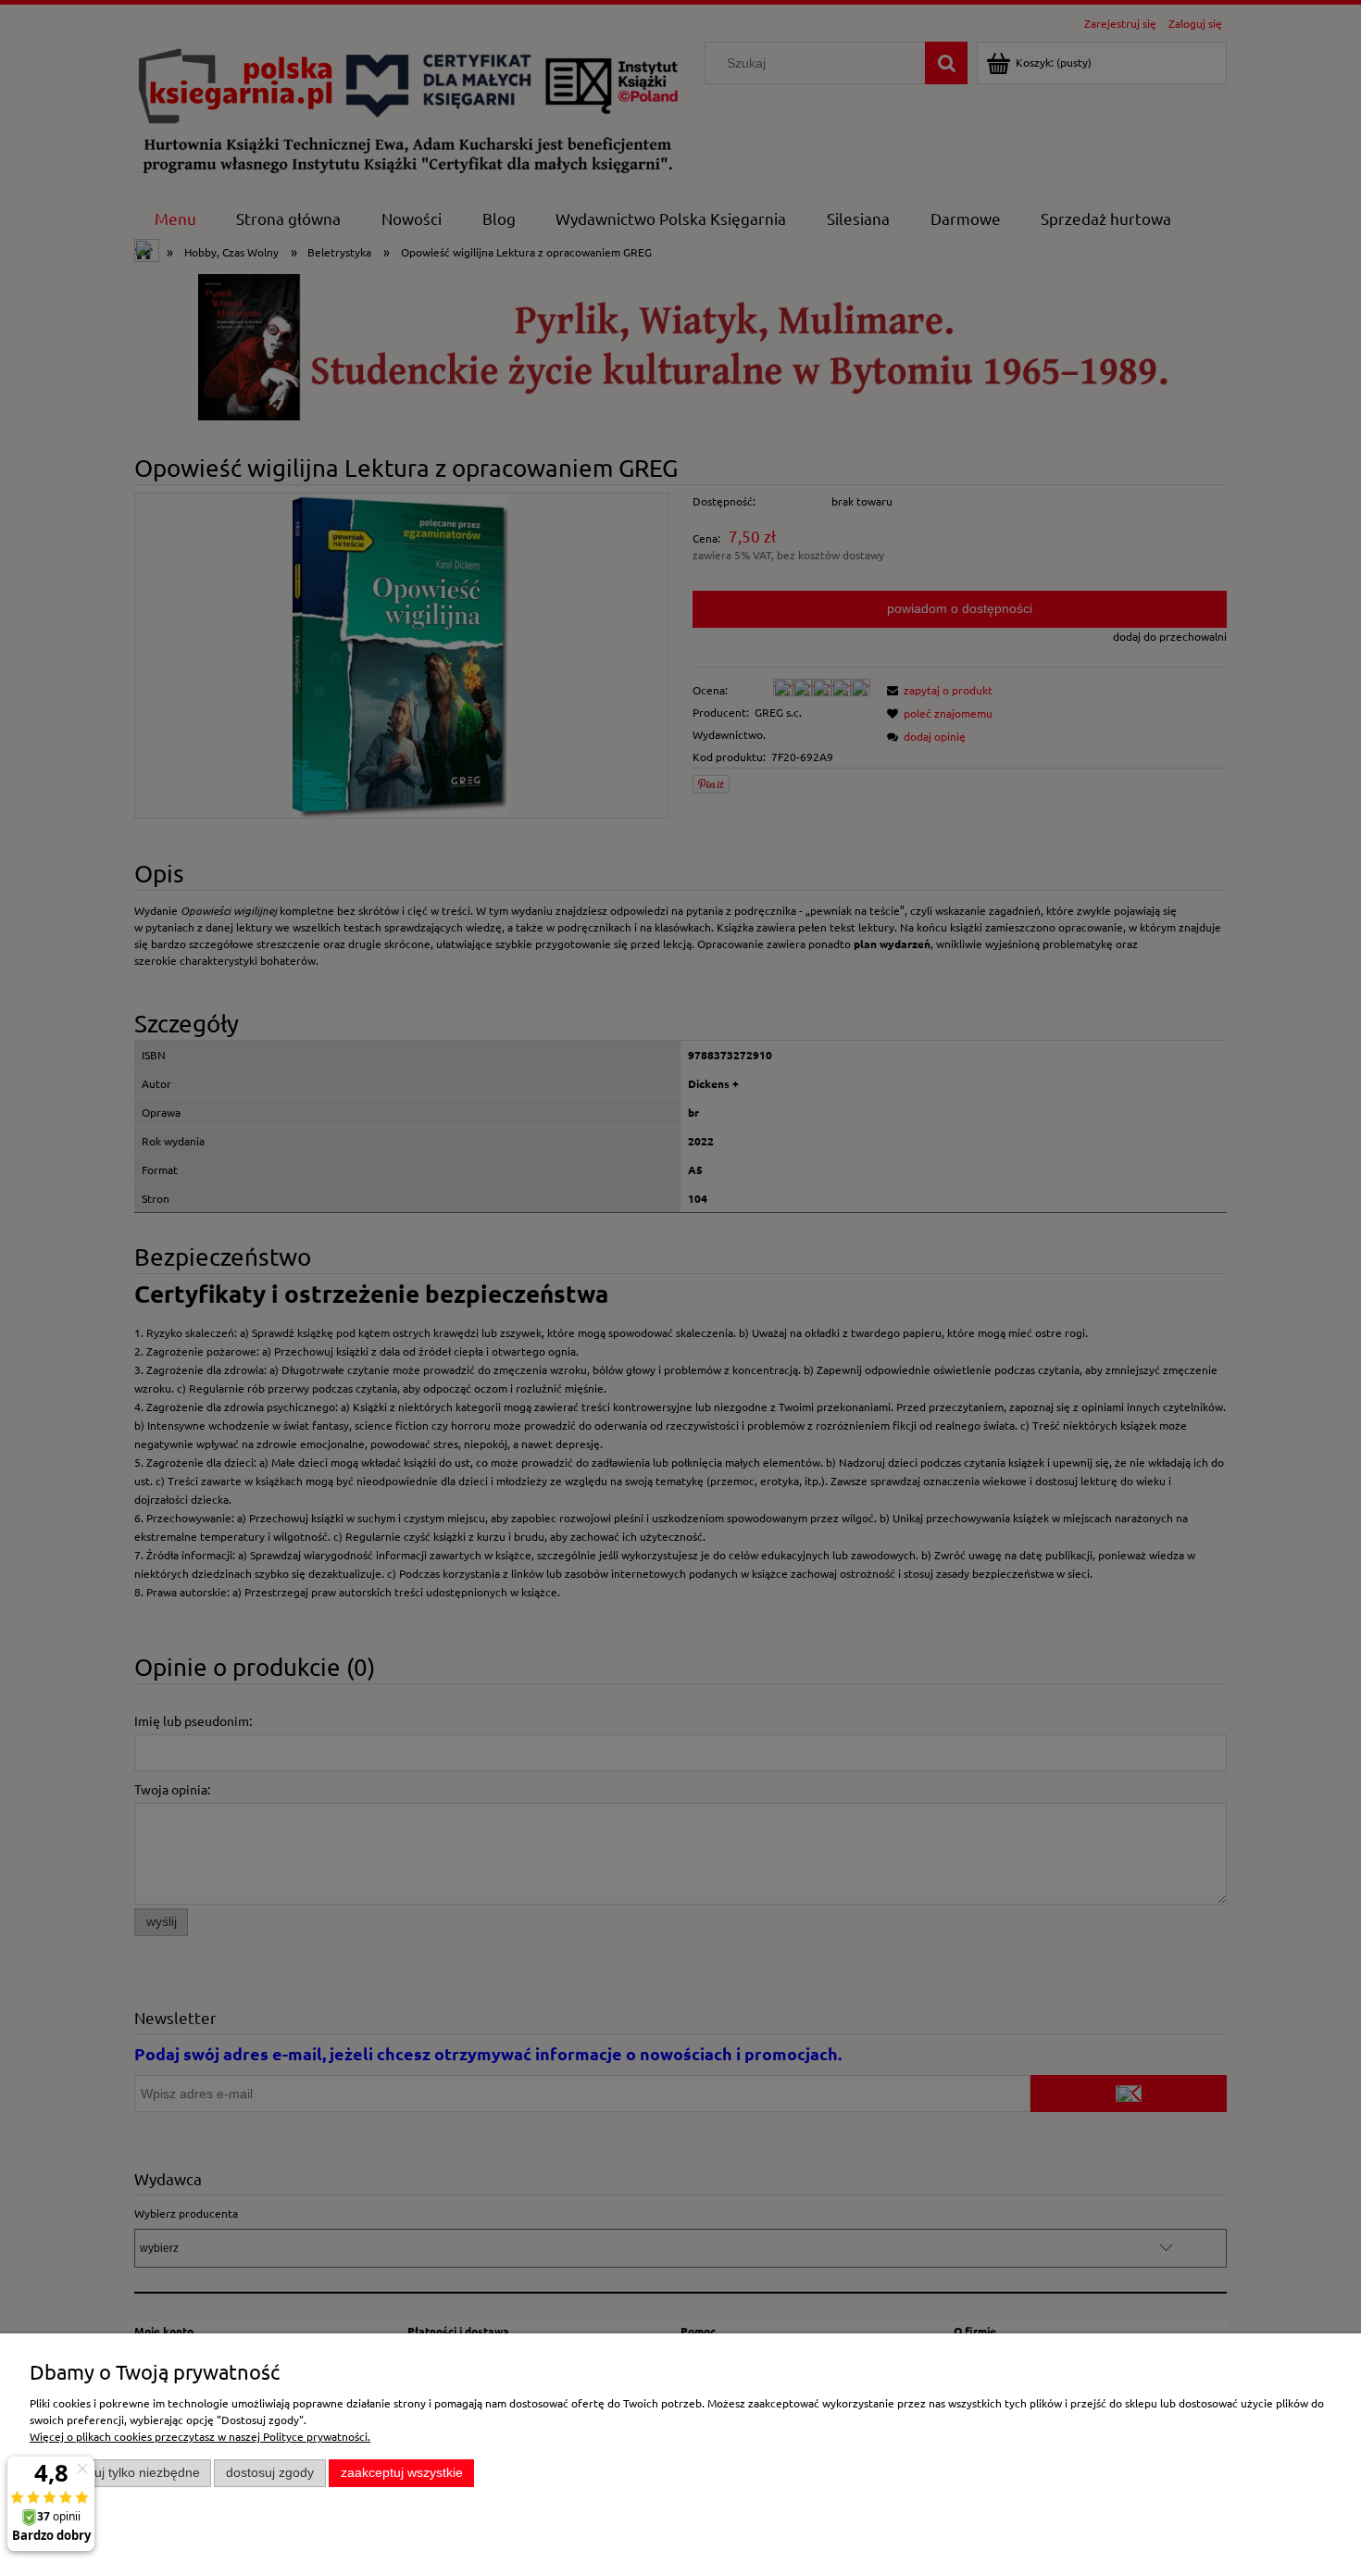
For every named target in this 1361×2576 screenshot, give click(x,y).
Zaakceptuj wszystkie (402, 2473)
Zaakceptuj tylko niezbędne (121, 2473)
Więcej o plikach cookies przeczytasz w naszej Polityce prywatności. (200, 2436)
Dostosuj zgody (270, 2473)
